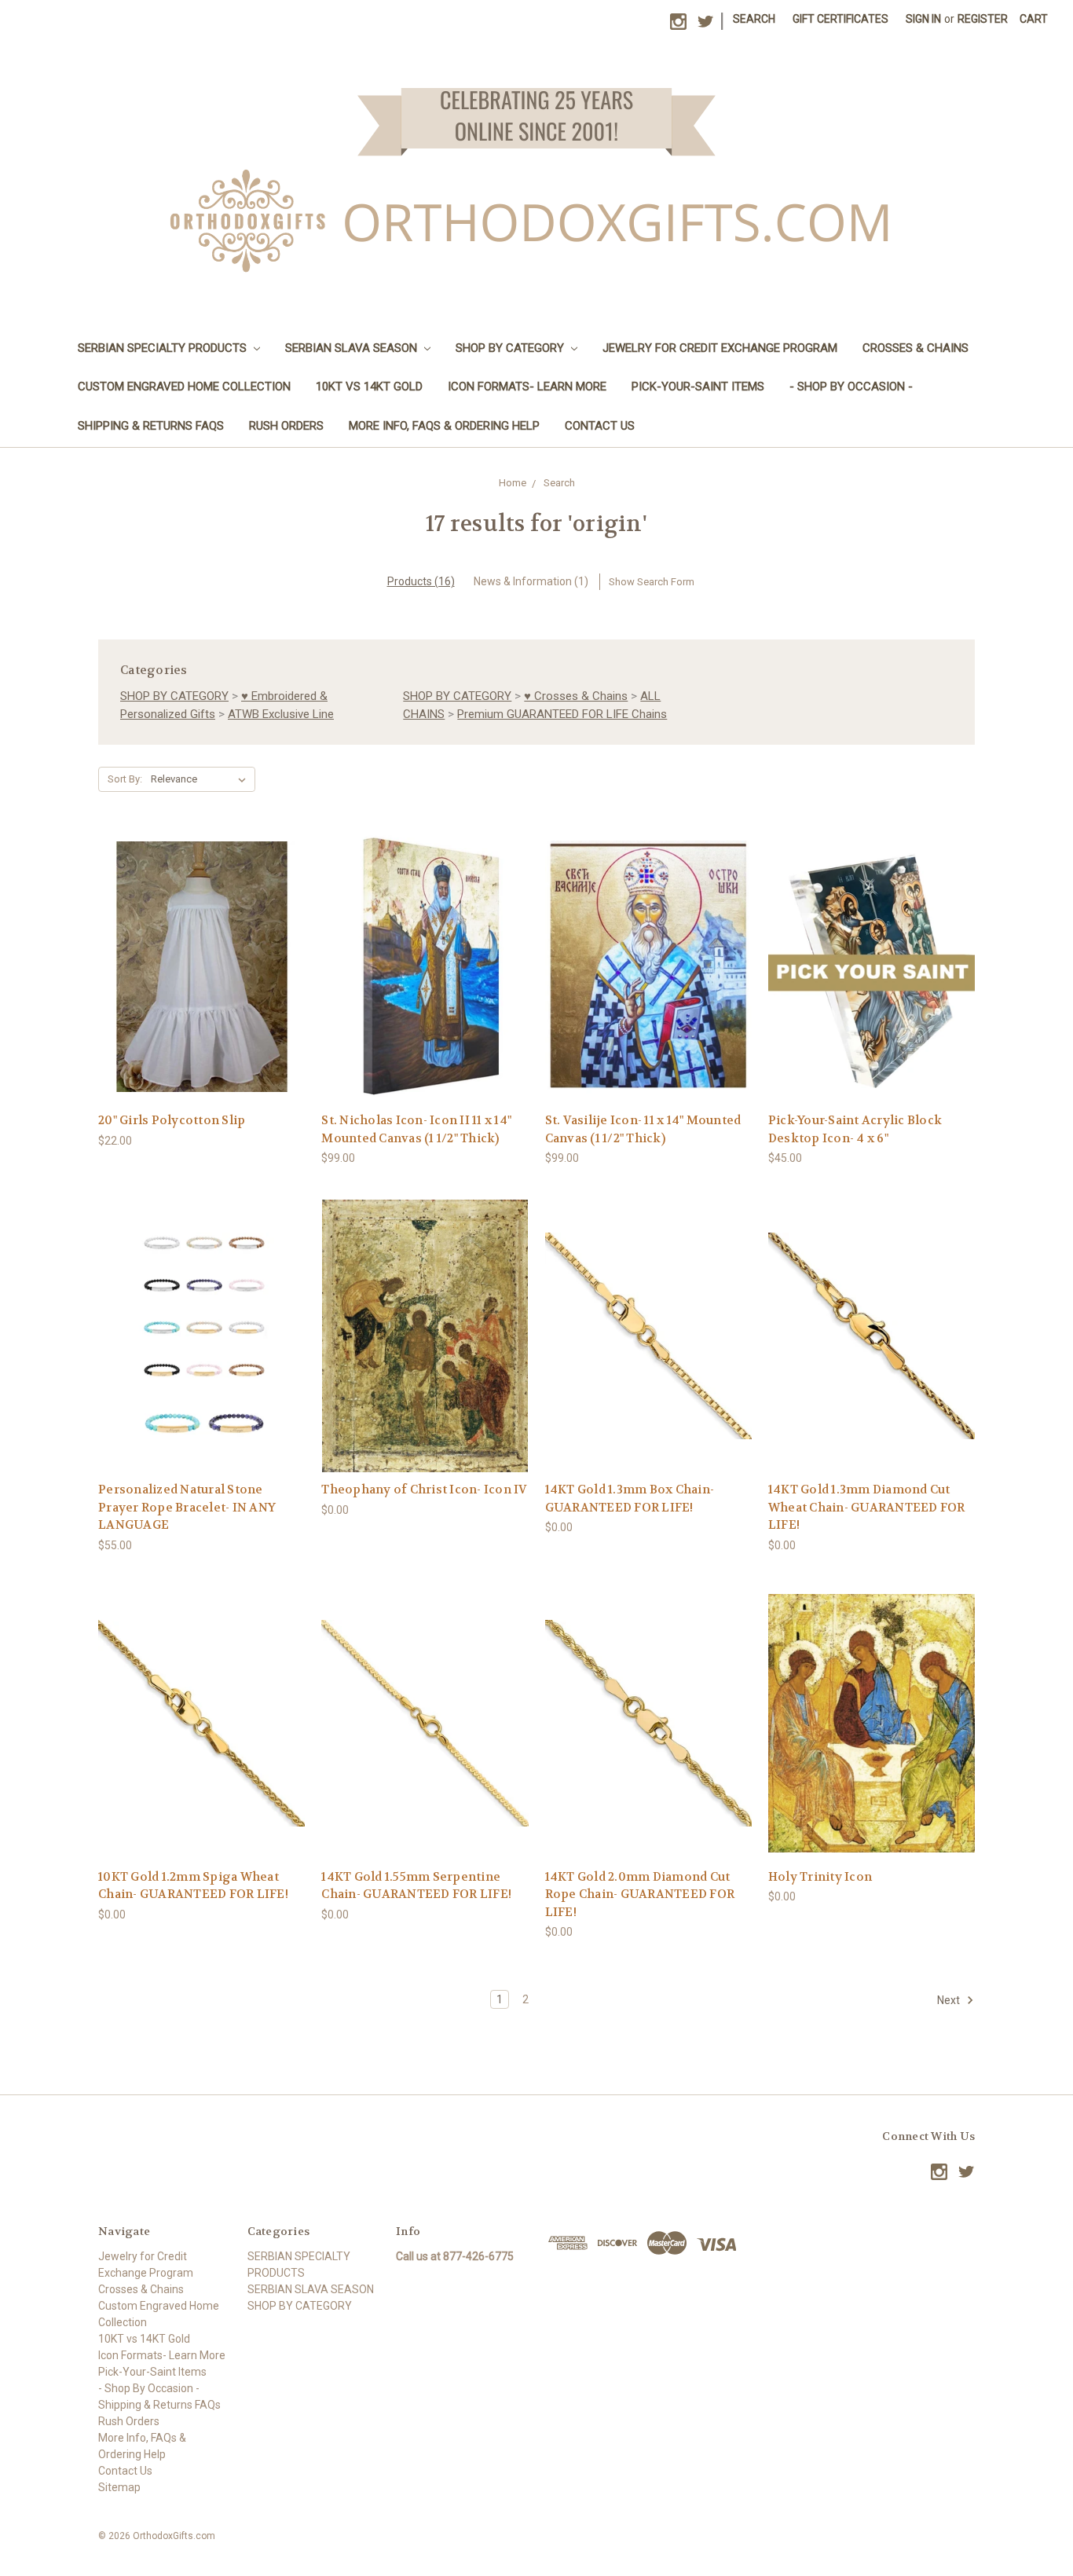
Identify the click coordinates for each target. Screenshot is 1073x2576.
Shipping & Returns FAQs (151, 426)
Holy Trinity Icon (820, 1877)
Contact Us (600, 426)
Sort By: (125, 779)
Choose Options (202, 995)
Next (950, 2000)
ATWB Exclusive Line (281, 714)
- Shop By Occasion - (851, 387)
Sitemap (119, 2487)
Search (754, 19)
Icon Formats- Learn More (527, 387)
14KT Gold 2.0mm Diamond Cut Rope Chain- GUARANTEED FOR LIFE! (640, 1894)
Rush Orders (286, 426)
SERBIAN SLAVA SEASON (353, 348)
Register (983, 19)
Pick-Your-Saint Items (698, 387)
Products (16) (421, 581)
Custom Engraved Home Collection (184, 387)
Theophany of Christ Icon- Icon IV (424, 1490)
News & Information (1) (531, 581)
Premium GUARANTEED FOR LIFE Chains (562, 714)
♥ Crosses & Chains (576, 696)
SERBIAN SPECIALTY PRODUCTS (164, 348)
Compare (197, 967)
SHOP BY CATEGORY (511, 348)
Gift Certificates (840, 19)
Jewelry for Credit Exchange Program (720, 348)
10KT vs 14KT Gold (369, 387)
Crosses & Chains (916, 348)
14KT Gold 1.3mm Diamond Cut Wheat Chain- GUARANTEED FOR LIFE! (867, 1507)
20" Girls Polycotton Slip (172, 1120)
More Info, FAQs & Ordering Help (444, 426)
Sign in (923, 19)
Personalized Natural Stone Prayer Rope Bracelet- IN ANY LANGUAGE (187, 1507)
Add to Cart (425, 995)
